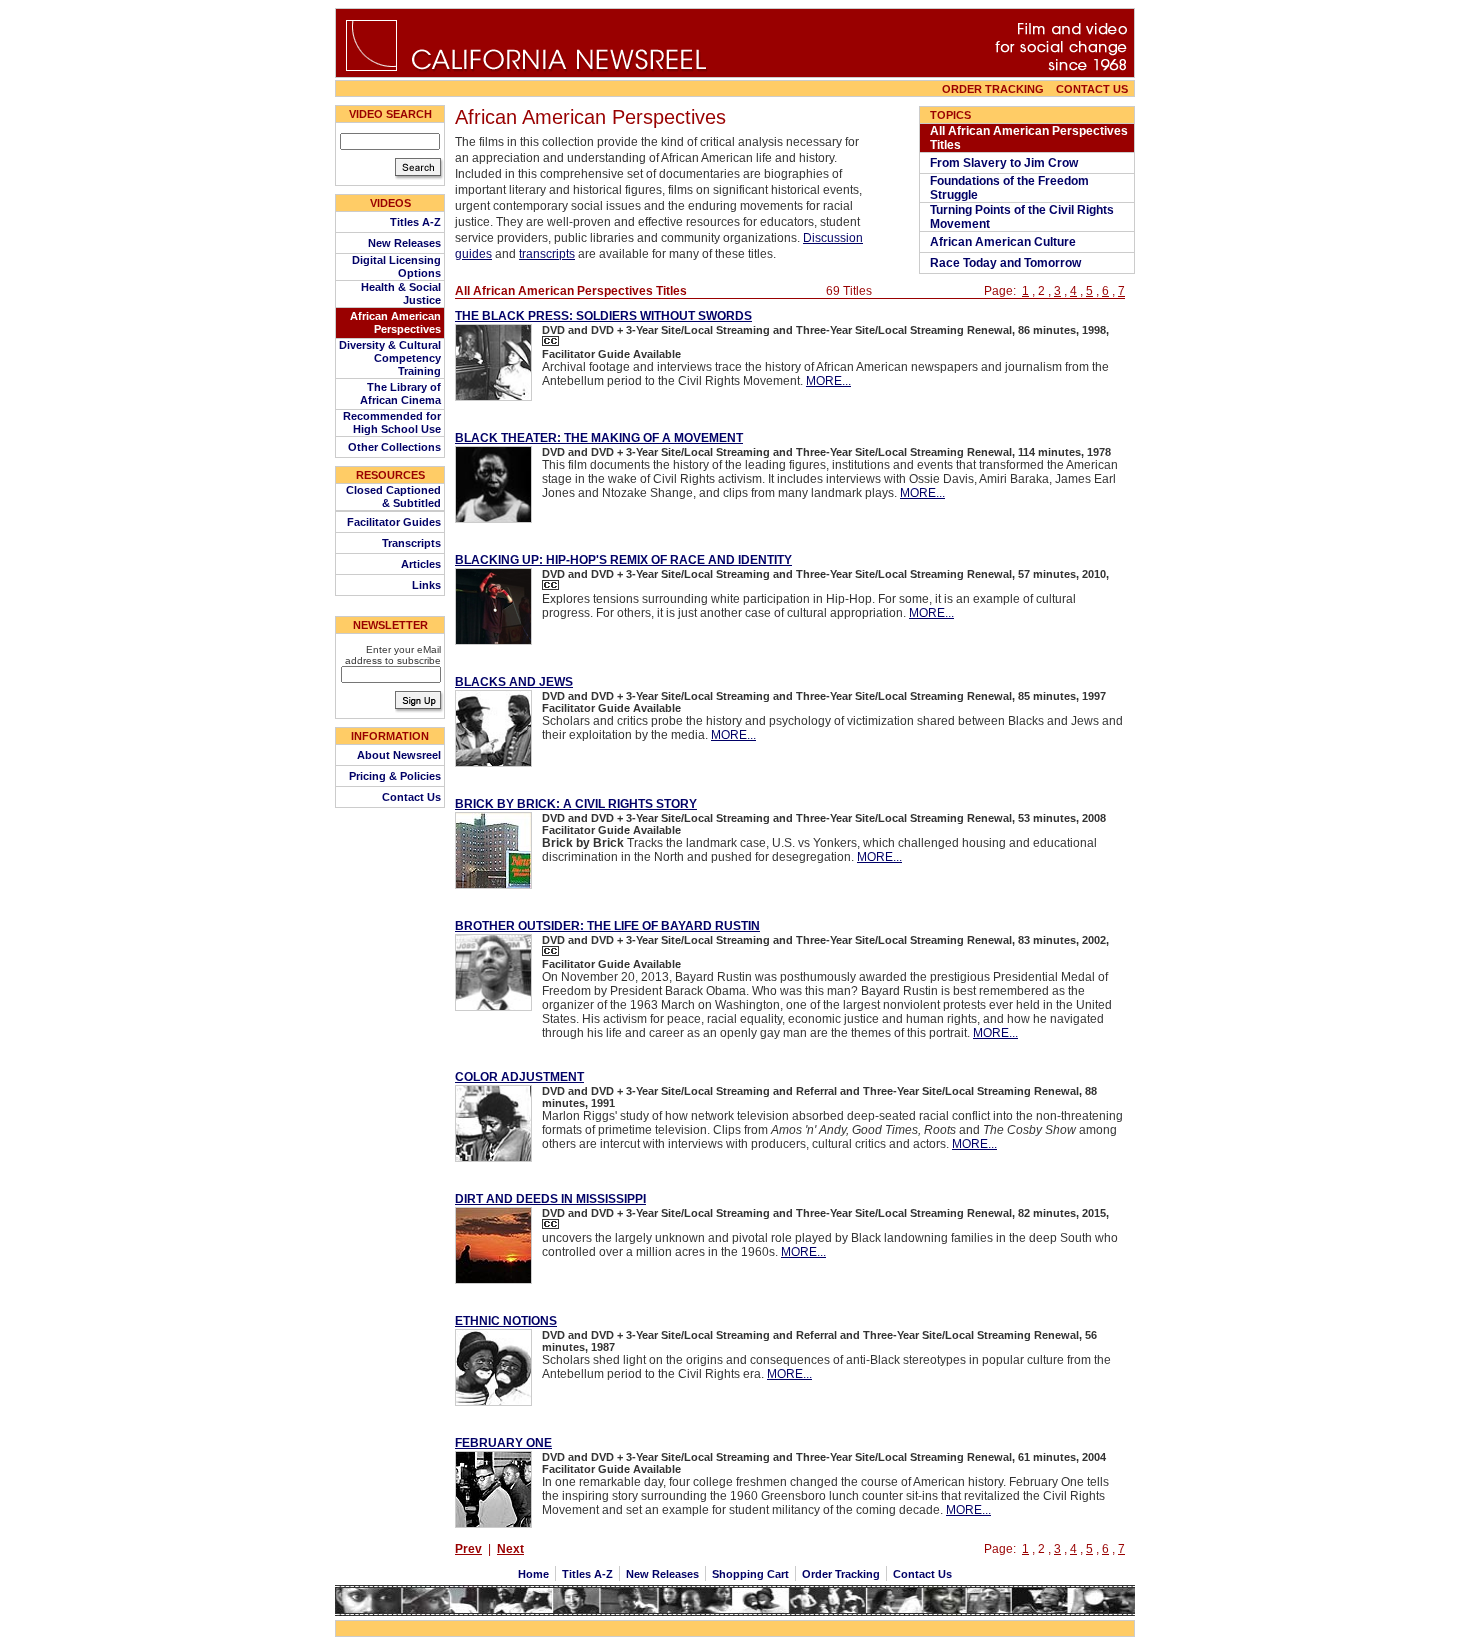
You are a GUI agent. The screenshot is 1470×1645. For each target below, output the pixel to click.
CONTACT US (1095, 89)
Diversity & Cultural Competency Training (390, 358)
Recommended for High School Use (392, 422)
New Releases (404, 243)
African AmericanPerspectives (395, 322)
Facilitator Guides (394, 522)
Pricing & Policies (395, 776)
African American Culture (1004, 242)
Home (535, 1574)
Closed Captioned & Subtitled (393, 496)
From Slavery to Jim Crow (1005, 163)
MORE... (828, 381)
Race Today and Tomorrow (1007, 263)
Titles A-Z (415, 222)
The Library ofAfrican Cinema (400, 393)
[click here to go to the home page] (371, 68)
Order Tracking (841, 1574)
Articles (421, 564)
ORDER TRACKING (993, 89)
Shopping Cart (750, 1574)
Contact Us (411, 797)
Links (426, 585)
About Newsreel (399, 755)
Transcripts (411, 543)
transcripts (547, 254)
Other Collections (394, 447)
